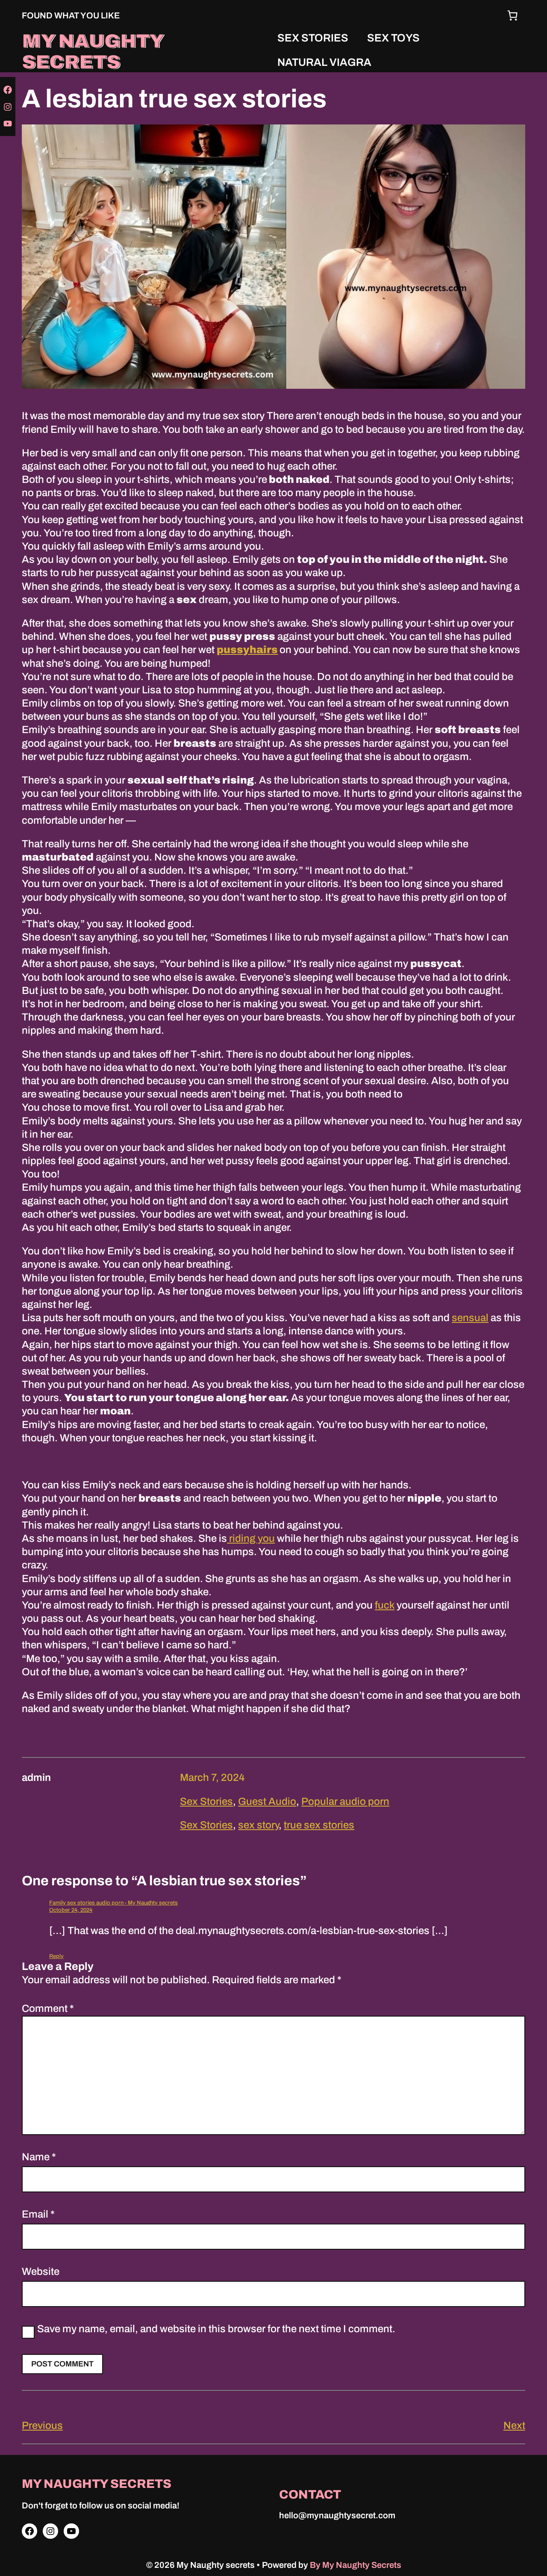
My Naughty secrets (93, 51)
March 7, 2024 (212, 1777)
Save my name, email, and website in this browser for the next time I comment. (216, 2329)
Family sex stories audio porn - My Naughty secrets (113, 1903)
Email (38, 2214)
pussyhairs (247, 650)
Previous (42, 2425)
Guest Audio (267, 1801)
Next (514, 2425)
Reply (56, 1956)
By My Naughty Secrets (356, 2565)
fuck (385, 1605)
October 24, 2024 (71, 1910)
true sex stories (319, 1825)
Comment (48, 2008)
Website (41, 2271)
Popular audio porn (345, 1801)
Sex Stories (206, 1801)
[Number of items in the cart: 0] (512, 15)
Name (39, 2157)
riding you (251, 1538)
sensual (470, 1318)
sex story (258, 1825)
